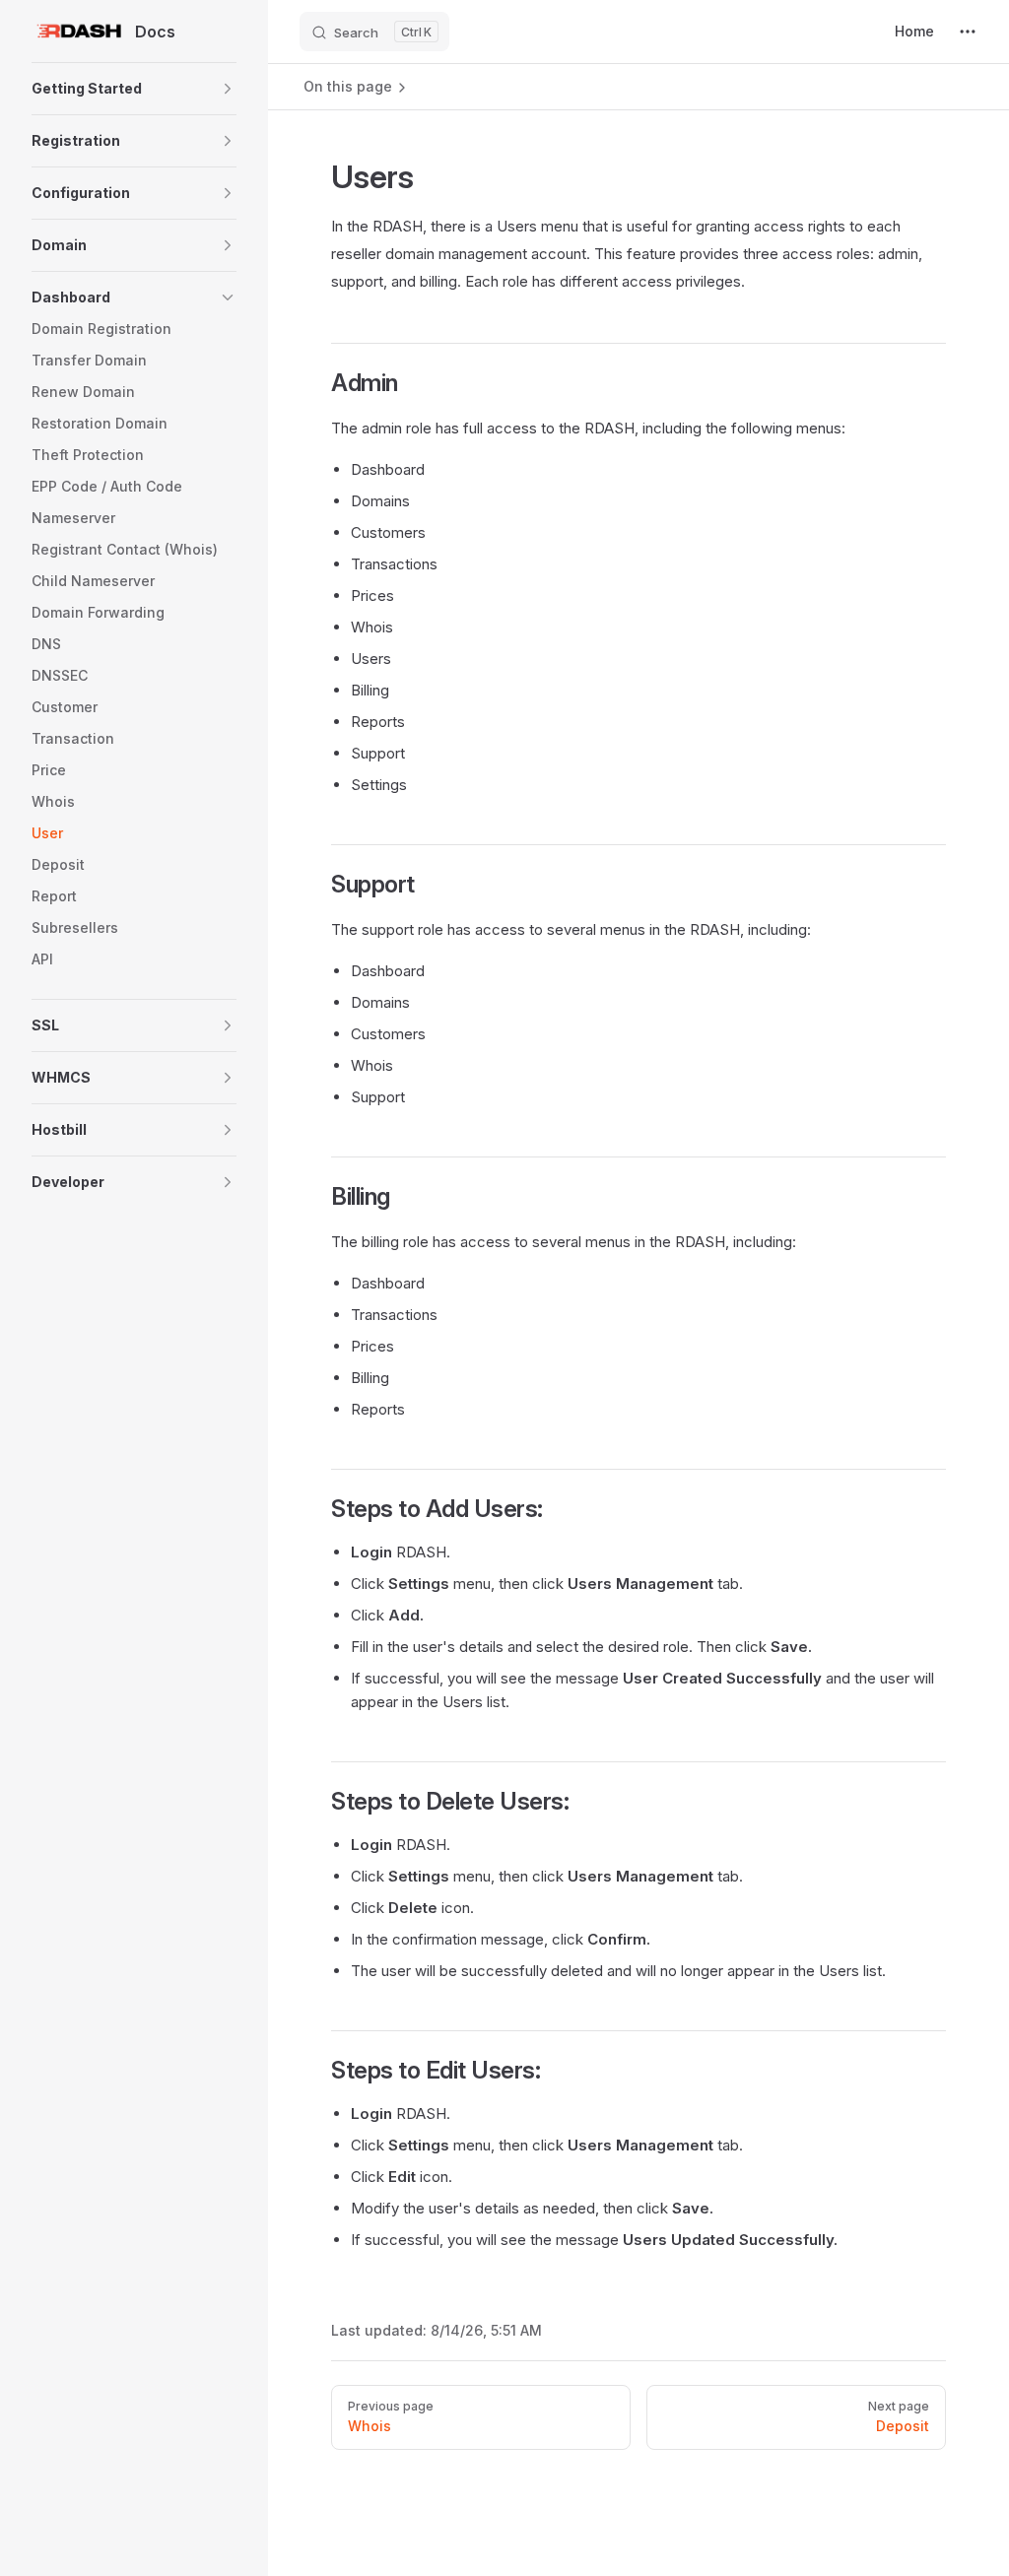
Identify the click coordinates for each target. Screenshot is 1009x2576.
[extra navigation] (968, 32)
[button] (134, 89)
